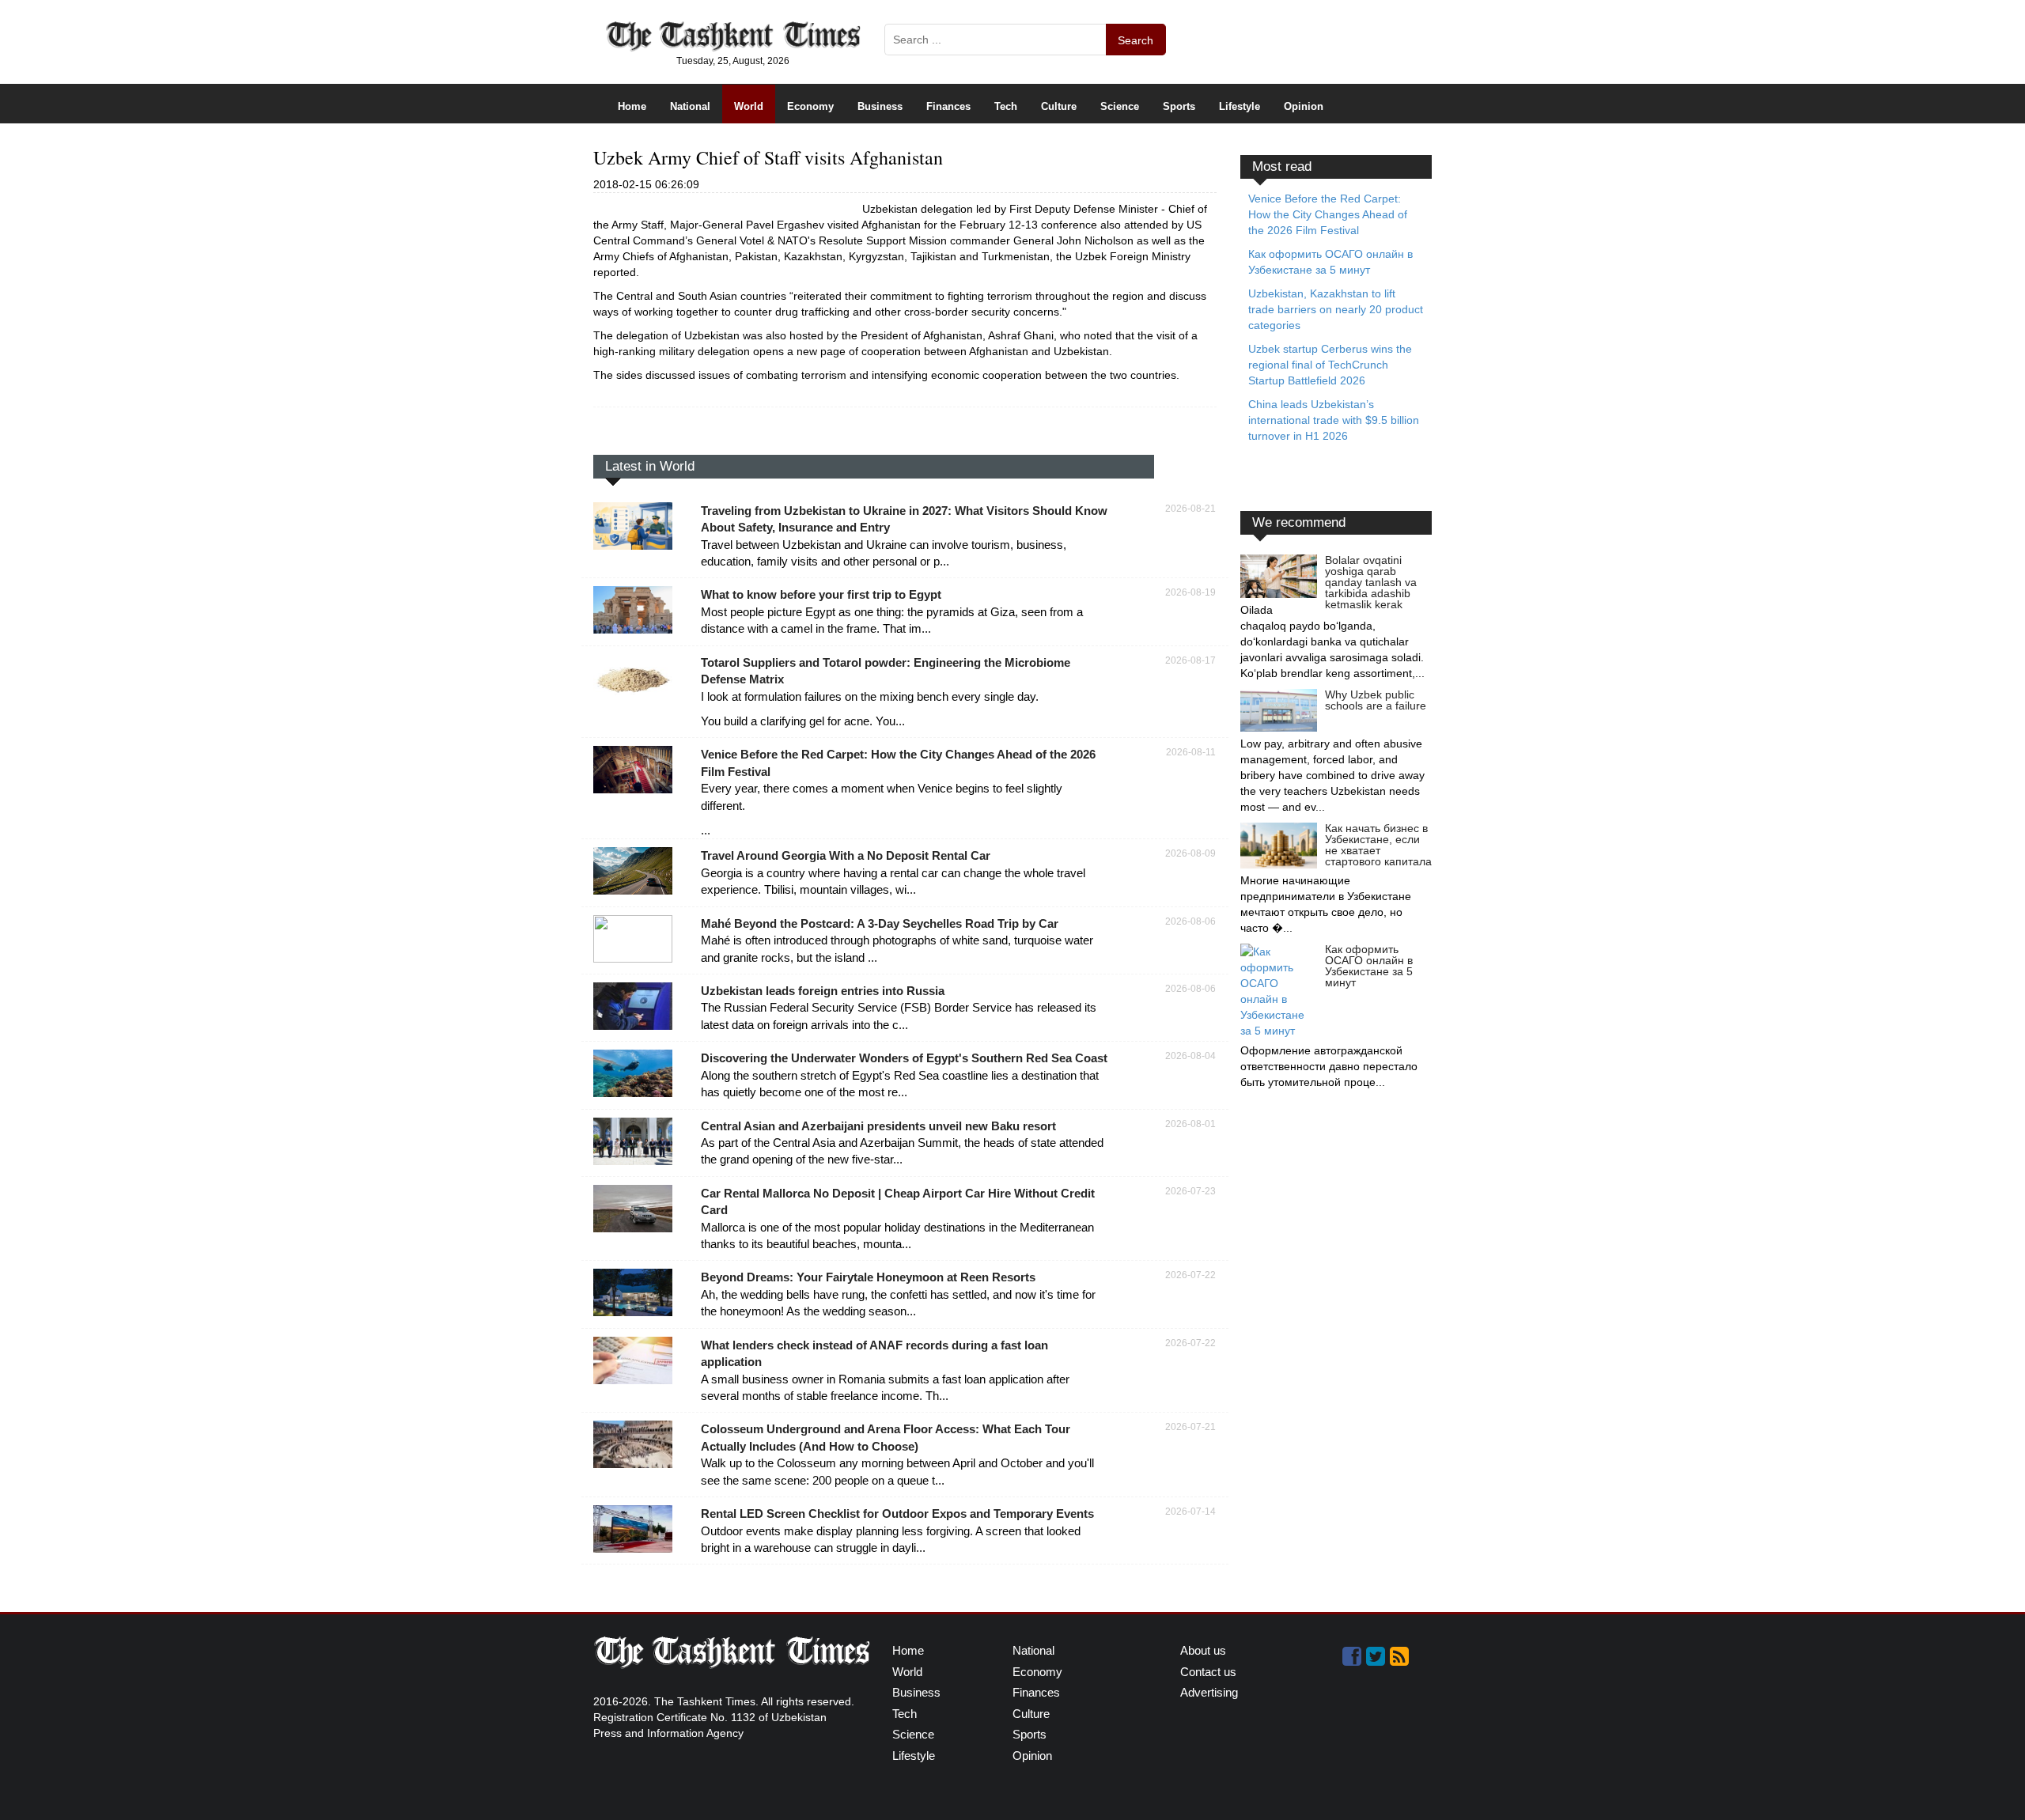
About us (1203, 1650)
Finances (948, 106)
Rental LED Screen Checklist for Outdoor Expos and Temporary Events (897, 1514)
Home (632, 106)
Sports (1179, 106)
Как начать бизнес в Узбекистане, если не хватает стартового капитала (1378, 845)
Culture (1059, 106)
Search (1136, 40)
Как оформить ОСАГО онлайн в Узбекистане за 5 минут (1369, 966)
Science (1120, 106)
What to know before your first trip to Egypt (821, 594)
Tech (1006, 106)
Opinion (1304, 106)
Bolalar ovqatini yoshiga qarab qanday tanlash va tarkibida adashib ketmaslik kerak (1371, 582)
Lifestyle (1240, 106)
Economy (810, 106)
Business (880, 106)
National (690, 106)
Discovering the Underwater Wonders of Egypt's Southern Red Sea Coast (904, 1058)
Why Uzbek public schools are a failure (1376, 700)
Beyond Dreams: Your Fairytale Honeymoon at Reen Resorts (868, 1277)
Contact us (1208, 1672)
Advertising (1209, 1692)
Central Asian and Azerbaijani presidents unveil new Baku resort (878, 1126)
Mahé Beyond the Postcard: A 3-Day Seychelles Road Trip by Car (880, 923)
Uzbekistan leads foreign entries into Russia (823, 991)
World (749, 106)
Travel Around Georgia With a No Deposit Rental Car (846, 855)
